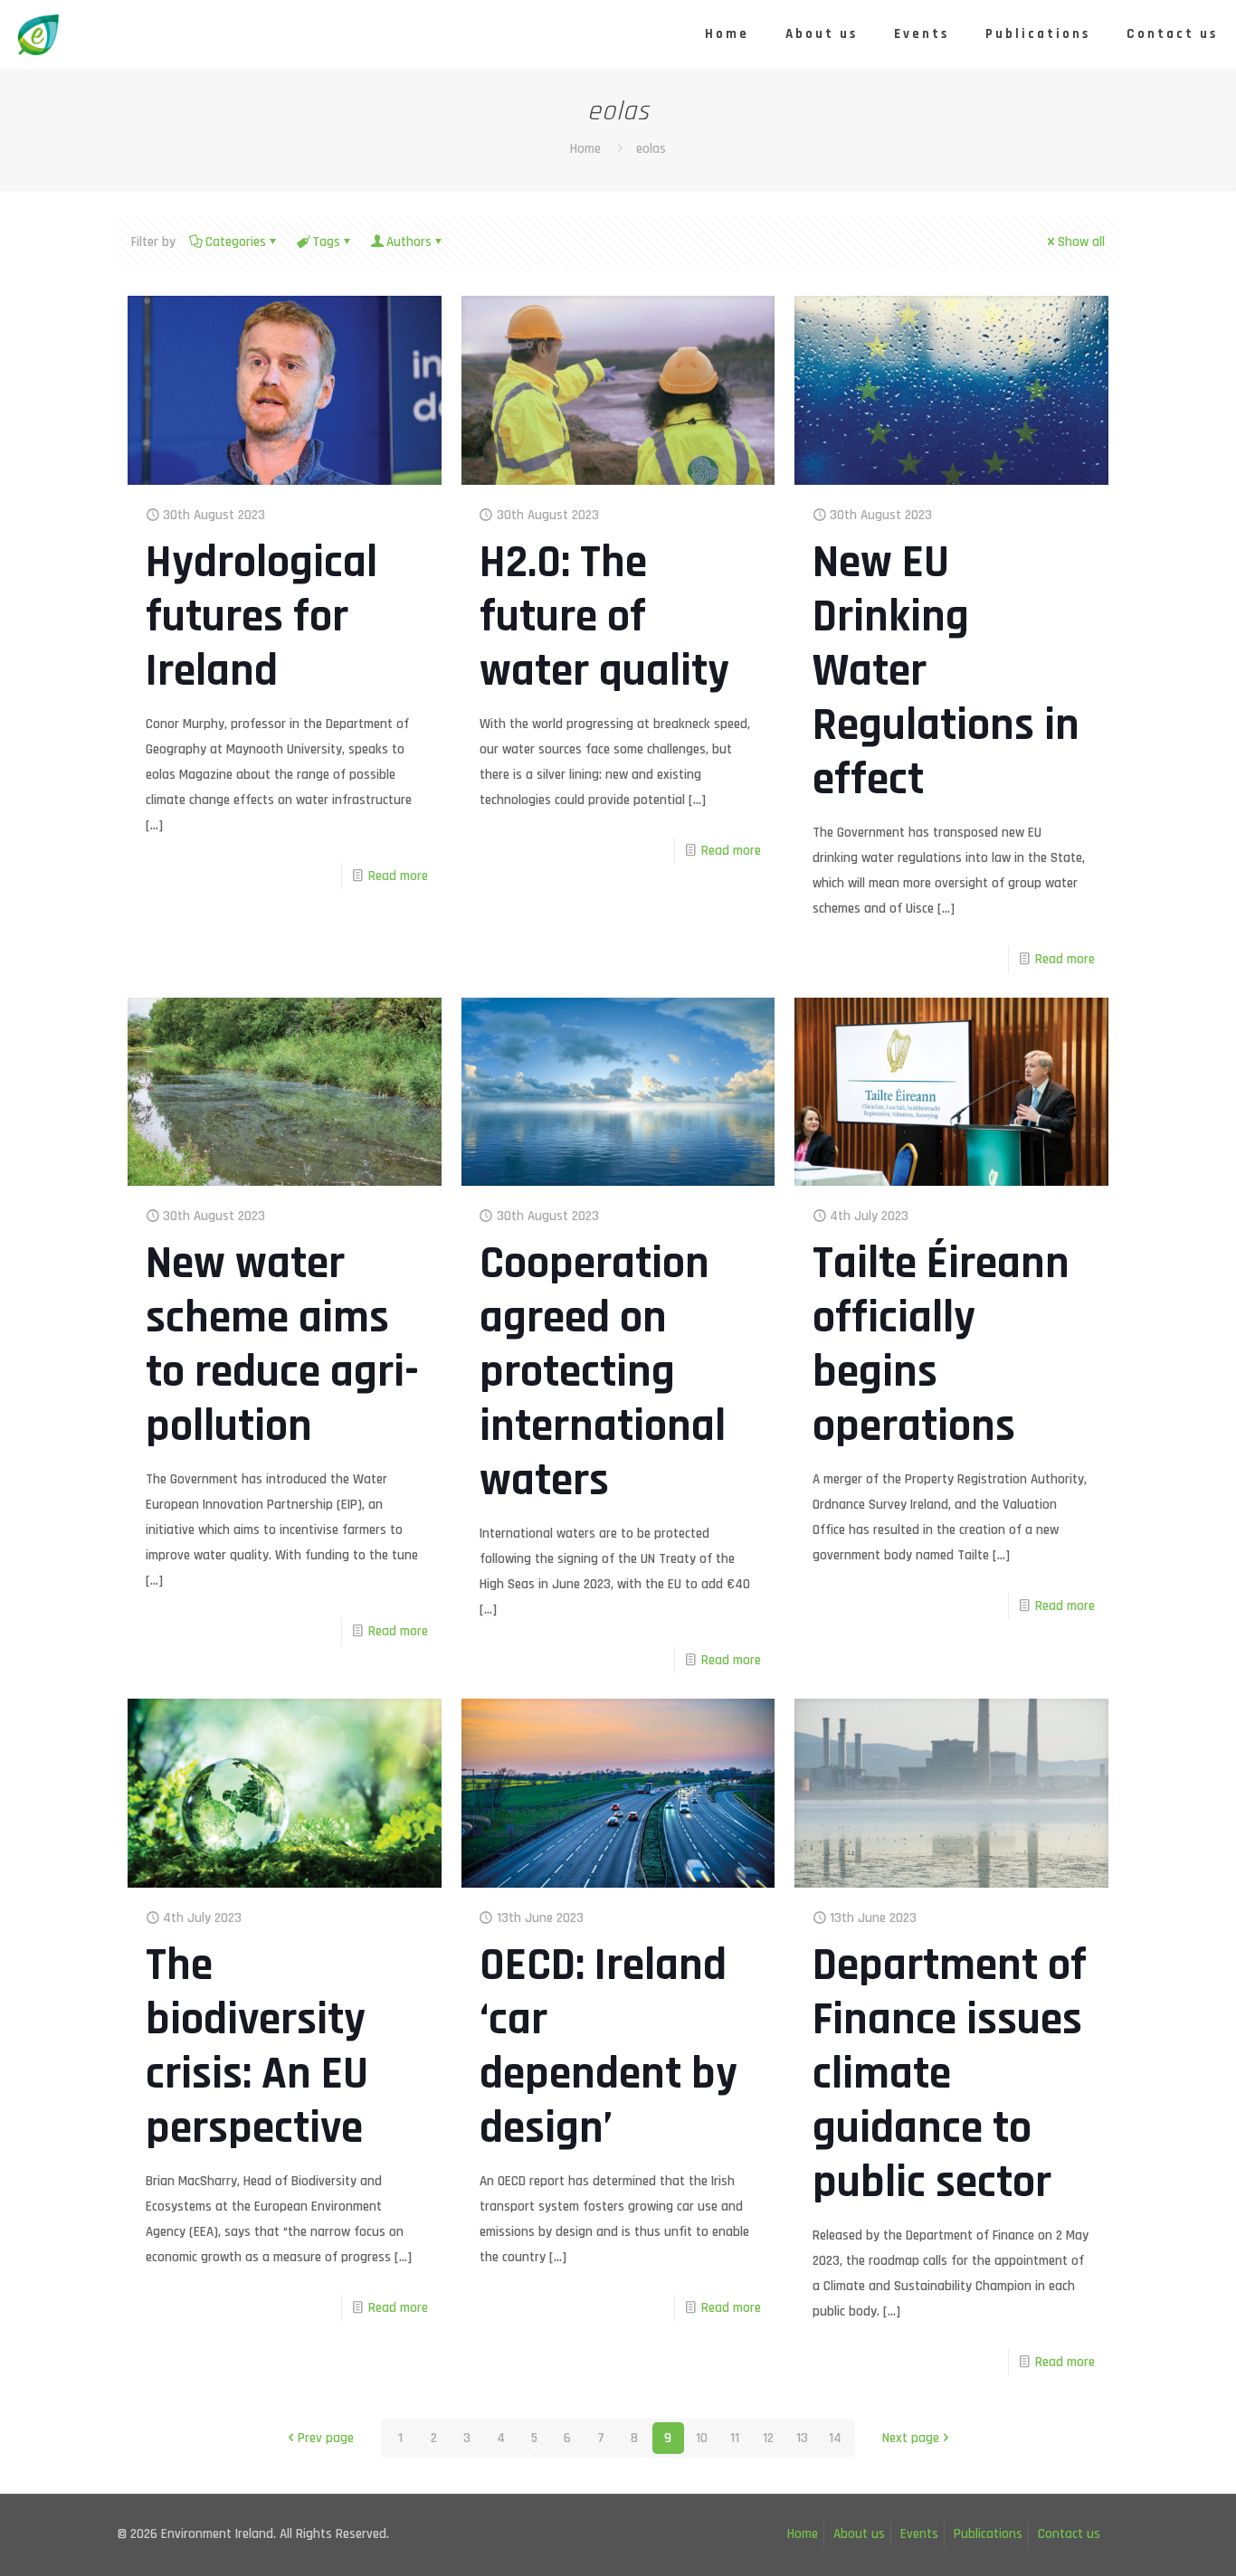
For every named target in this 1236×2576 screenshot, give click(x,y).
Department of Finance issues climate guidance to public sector (950, 2074)
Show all (1081, 242)
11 (735, 2438)
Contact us (1069, 2534)
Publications (988, 2534)
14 (835, 2438)
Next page (911, 2438)
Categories (236, 242)
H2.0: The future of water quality (604, 617)
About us (859, 2534)
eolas (651, 149)
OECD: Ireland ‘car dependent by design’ (608, 2047)
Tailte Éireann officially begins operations (941, 1345)
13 (802, 2438)
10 (702, 2438)
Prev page (326, 2438)
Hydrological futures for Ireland (261, 617)
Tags (326, 242)
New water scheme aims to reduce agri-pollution (282, 1345)
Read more (398, 876)
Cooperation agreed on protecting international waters (603, 1372)
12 (768, 2438)
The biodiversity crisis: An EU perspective (257, 2047)
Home (585, 149)
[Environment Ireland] (38, 34)
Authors (409, 242)
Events (919, 2534)
